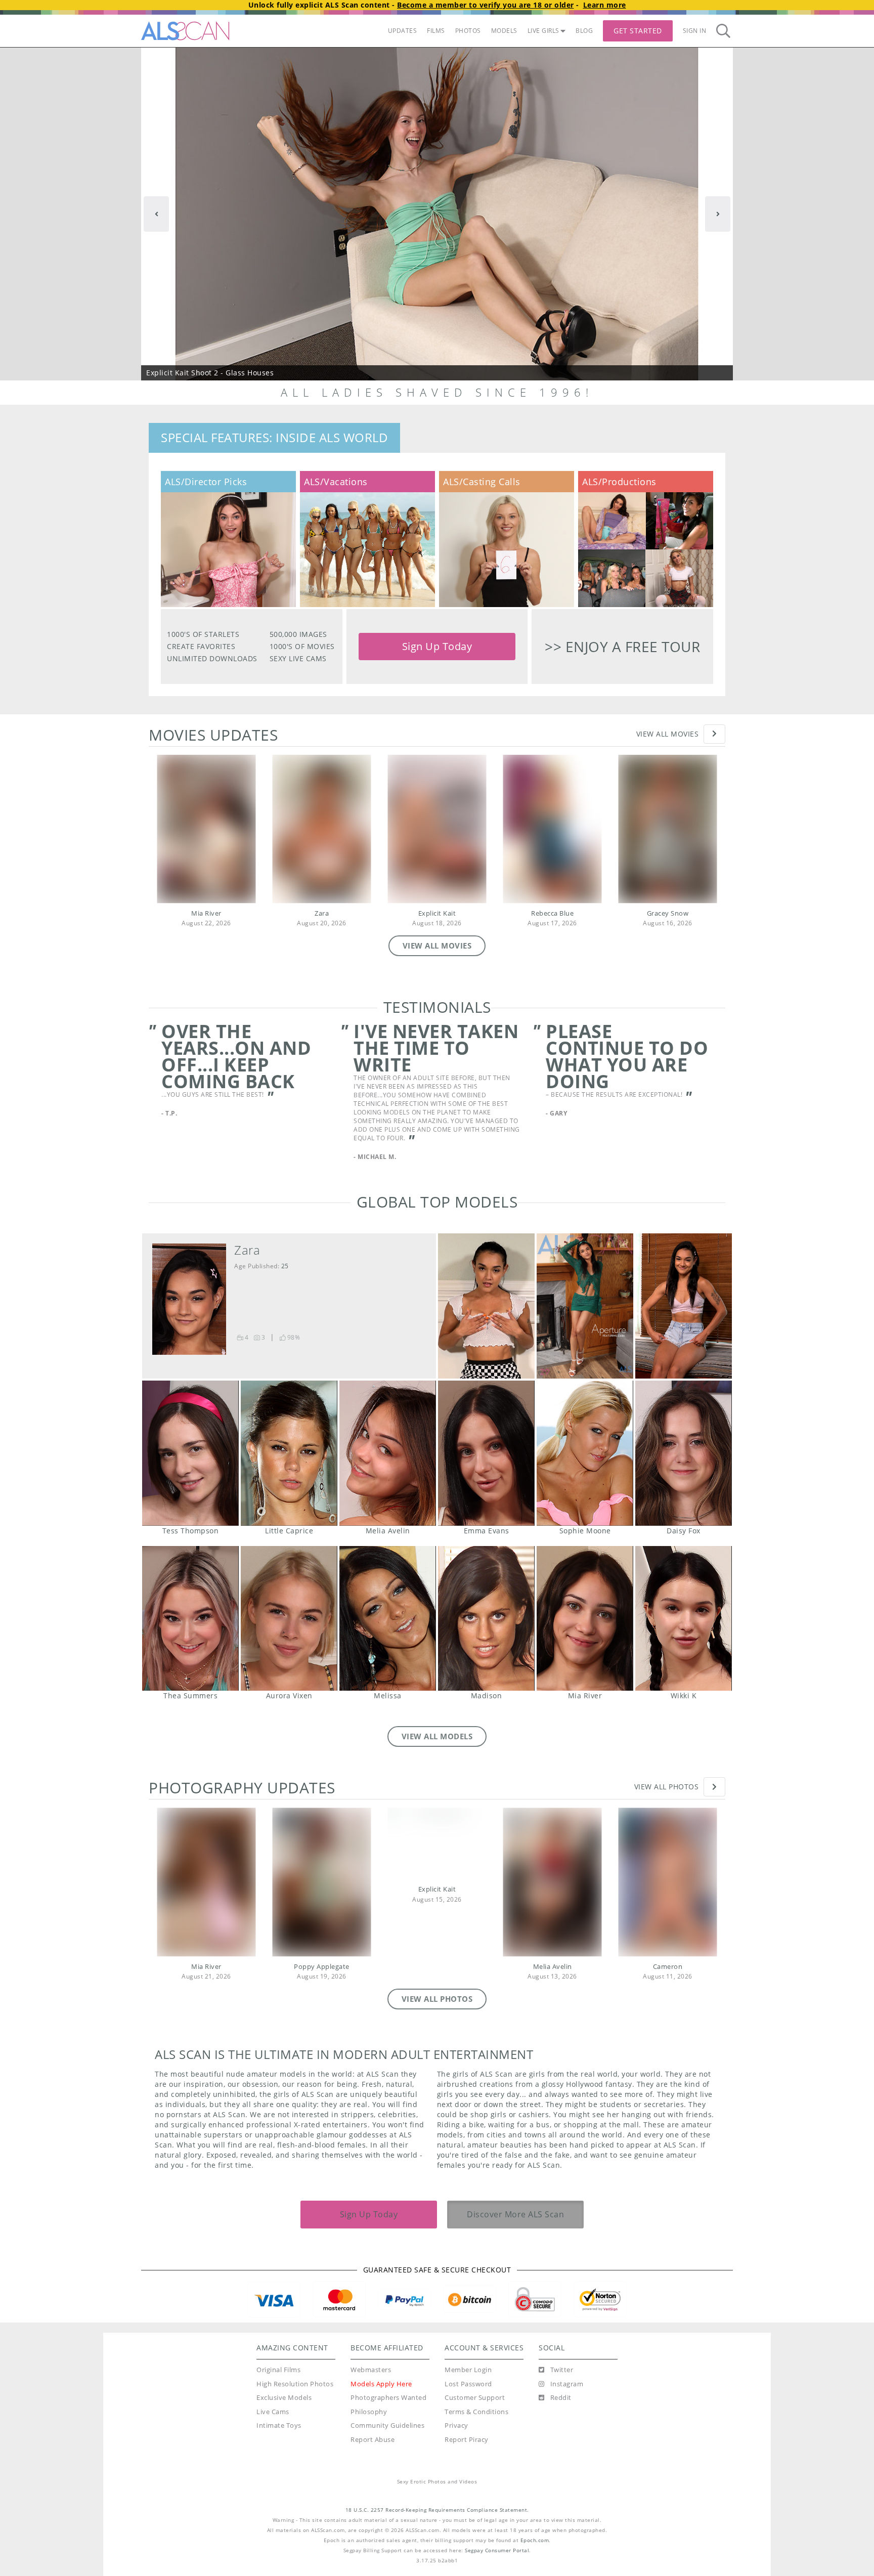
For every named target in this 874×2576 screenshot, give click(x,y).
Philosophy (369, 2394)
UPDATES (403, 31)
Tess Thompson (190, 1435)
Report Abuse (373, 2422)
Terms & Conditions (476, 2394)
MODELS (504, 31)
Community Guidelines (387, 2408)
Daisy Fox (684, 1435)
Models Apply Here (381, 2366)
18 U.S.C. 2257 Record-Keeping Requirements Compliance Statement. (437, 2492)
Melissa (388, 1601)
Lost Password (468, 2366)
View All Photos (667, 1769)
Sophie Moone (585, 1435)
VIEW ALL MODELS (437, 1719)
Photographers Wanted (388, 2380)
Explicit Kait (437, 913)
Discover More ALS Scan (515, 2197)
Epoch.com (535, 2523)
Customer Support (475, 2380)
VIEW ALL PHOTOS (437, 1981)
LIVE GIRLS (543, 31)
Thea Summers (190, 1601)
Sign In (695, 31)
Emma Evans (486, 1435)
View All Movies (668, 734)
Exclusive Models (284, 2380)
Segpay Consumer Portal (497, 2533)
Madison (486, 1601)
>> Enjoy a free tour (622, 647)
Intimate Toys (279, 2408)
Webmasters (371, 2352)
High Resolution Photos (295, 2366)
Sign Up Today (437, 646)
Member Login (468, 2352)
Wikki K (684, 1601)
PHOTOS (468, 31)
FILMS (436, 31)
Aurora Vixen (289, 1601)
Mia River (206, 913)
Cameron (668, 1949)
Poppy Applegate (322, 1949)
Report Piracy (467, 2422)
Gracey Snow (668, 913)
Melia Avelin (388, 1435)
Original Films (278, 2352)
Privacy (456, 2408)
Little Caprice (289, 1435)
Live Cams (273, 2394)
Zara (322, 913)
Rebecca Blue (552, 913)
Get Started (638, 31)
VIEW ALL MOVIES (437, 946)
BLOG (584, 31)
